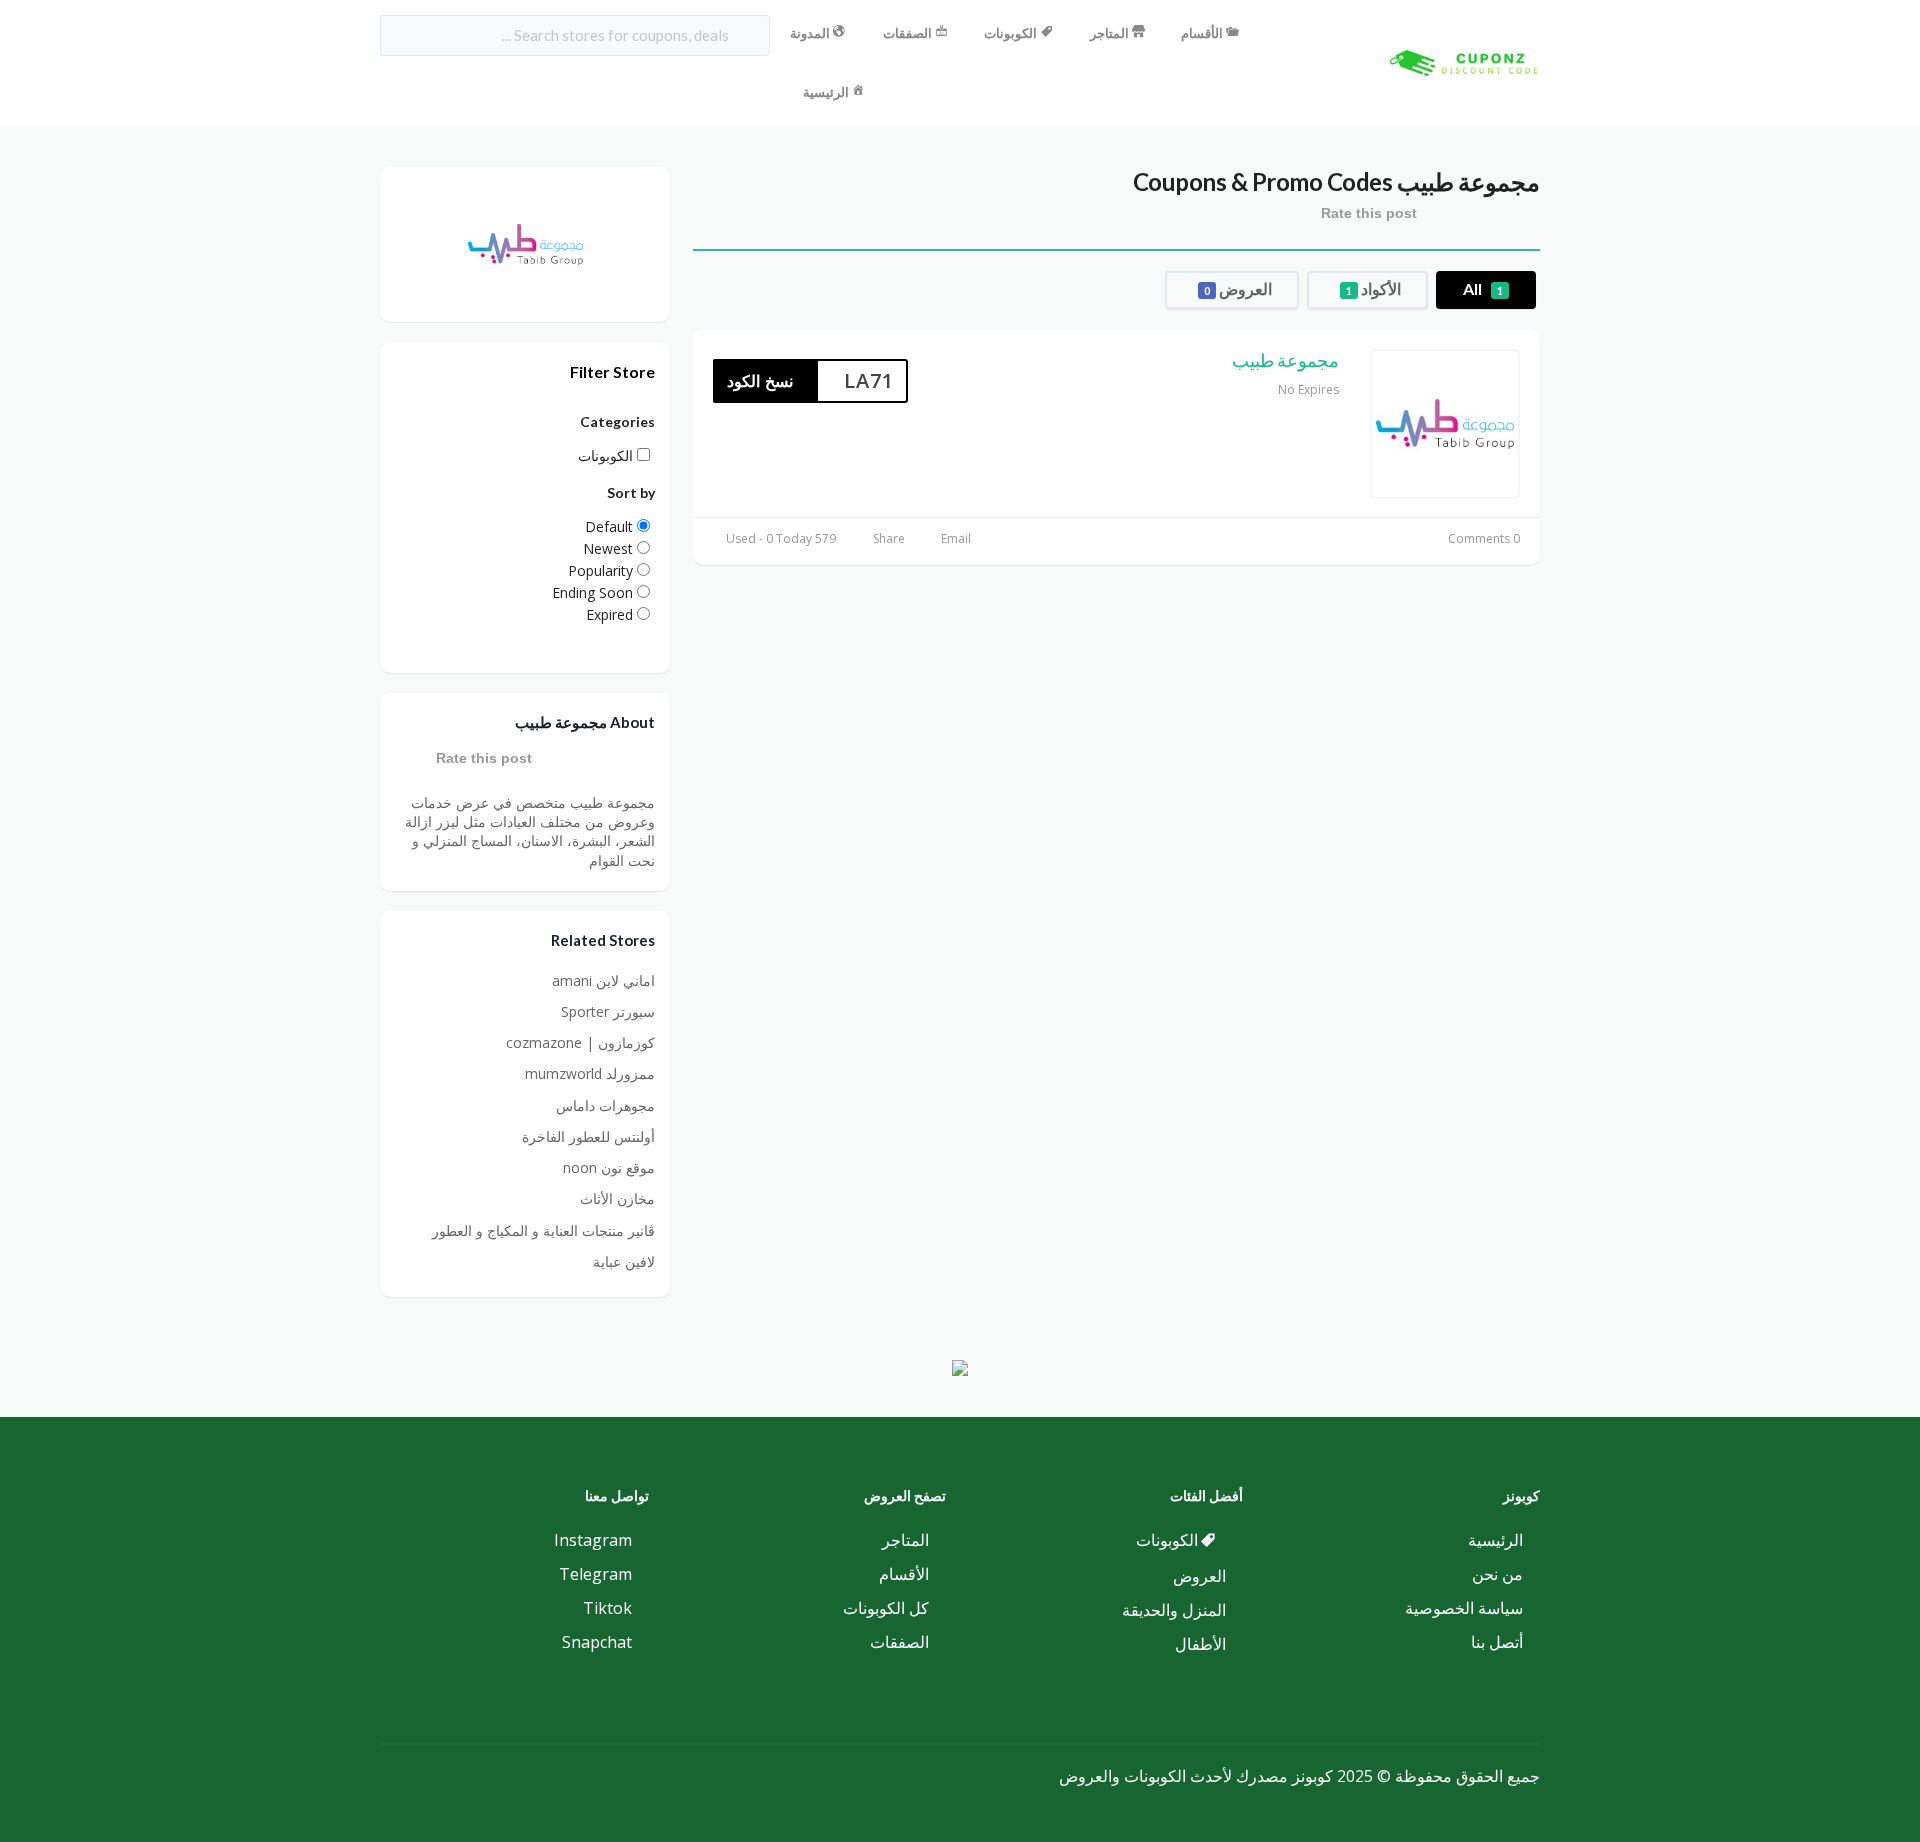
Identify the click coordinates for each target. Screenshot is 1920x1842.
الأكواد (1373, 288)
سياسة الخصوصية (1464, 1608)
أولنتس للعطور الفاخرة (588, 1136)
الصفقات (907, 33)
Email (956, 538)
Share (889, 538)
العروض (1238, 288)
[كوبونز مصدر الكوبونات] (1460, 61)
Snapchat (597, 1642)
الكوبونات (1010, 33)
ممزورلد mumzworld (590, 1073)
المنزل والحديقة (1174, 1610)
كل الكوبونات (886, 1608)
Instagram (593, 1540)
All (1483, 288)
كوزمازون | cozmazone (580, 1042)
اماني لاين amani (603, 980)
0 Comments (1484, 538)
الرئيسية (826, 92)
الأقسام (1202, 33)
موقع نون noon (609, 1167)
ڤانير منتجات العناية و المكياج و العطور (543, 1230)
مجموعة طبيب (1285, 360)
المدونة (810, 33)
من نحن (1497, 1574)
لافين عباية (624, 1261)
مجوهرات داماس (605, 1105)
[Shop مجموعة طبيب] (525, 242)
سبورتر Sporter (608, 1011)
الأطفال (1200, 1644)
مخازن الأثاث (617, 1198)
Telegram (595, 1574)
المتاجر (1109, 33)
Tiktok (607, 1608)
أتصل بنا (1497, 1642)
